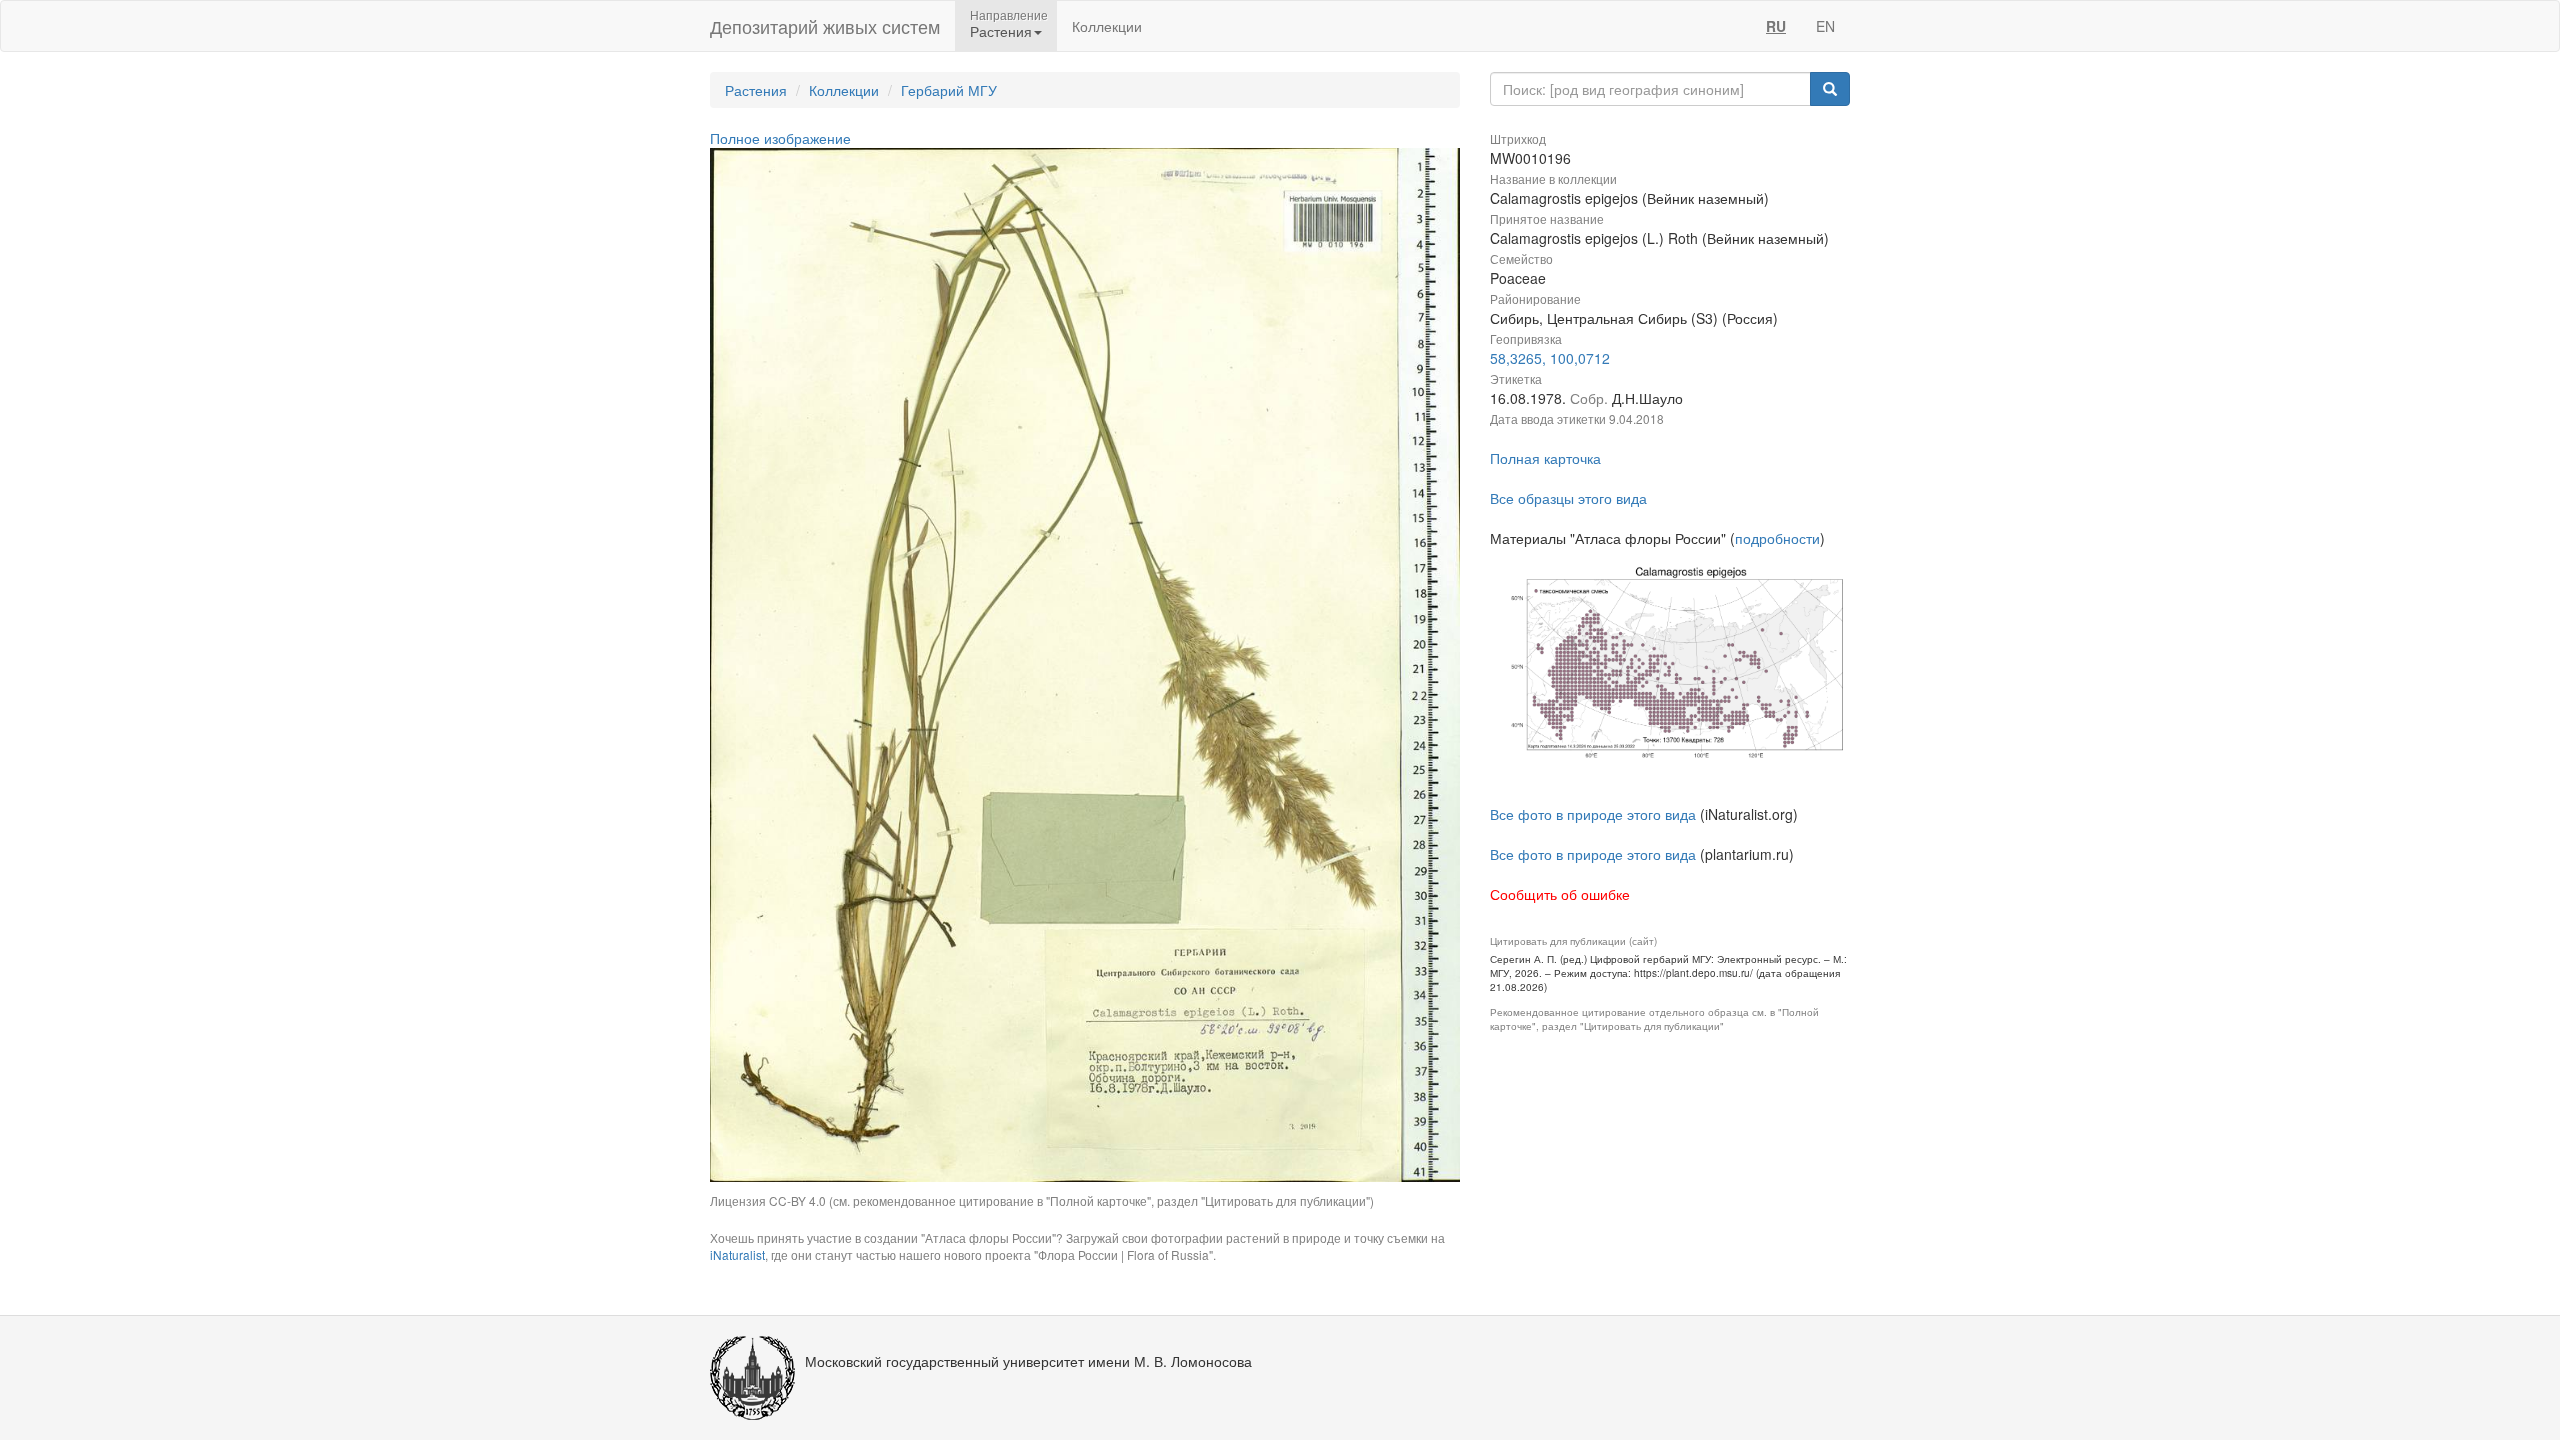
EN (1825, 26)
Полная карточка (1545, 458)
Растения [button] (1001, 31)
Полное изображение (780, 138)
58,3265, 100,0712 (1550, 358)
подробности (1777, 538)
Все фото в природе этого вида (1593, 814)
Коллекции (1107, 26)
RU (1776, 26)
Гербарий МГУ (949, 90)
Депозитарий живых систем (825, 26)
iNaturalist (737, 1254)
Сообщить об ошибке (1560, 894)
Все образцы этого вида (1568, 498)
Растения (756, 90)
